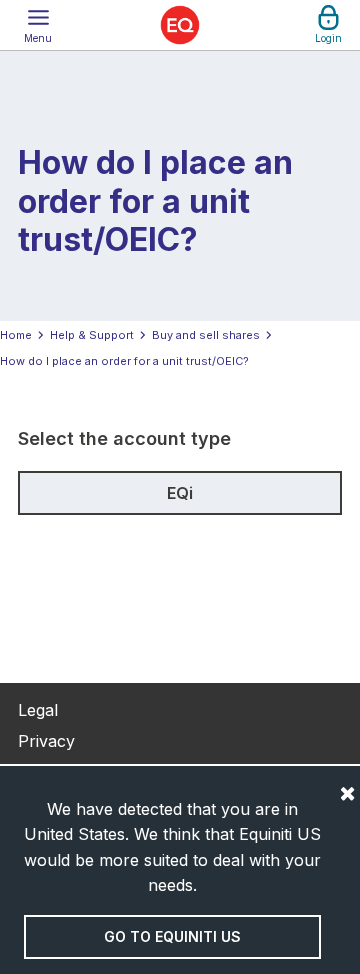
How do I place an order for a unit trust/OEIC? (124, 361)
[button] (38, 25)
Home (16, 335)
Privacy (46, 741)
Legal (38, 710)
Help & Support (92, 335)
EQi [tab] (180, 493)
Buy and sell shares (206, 335)
